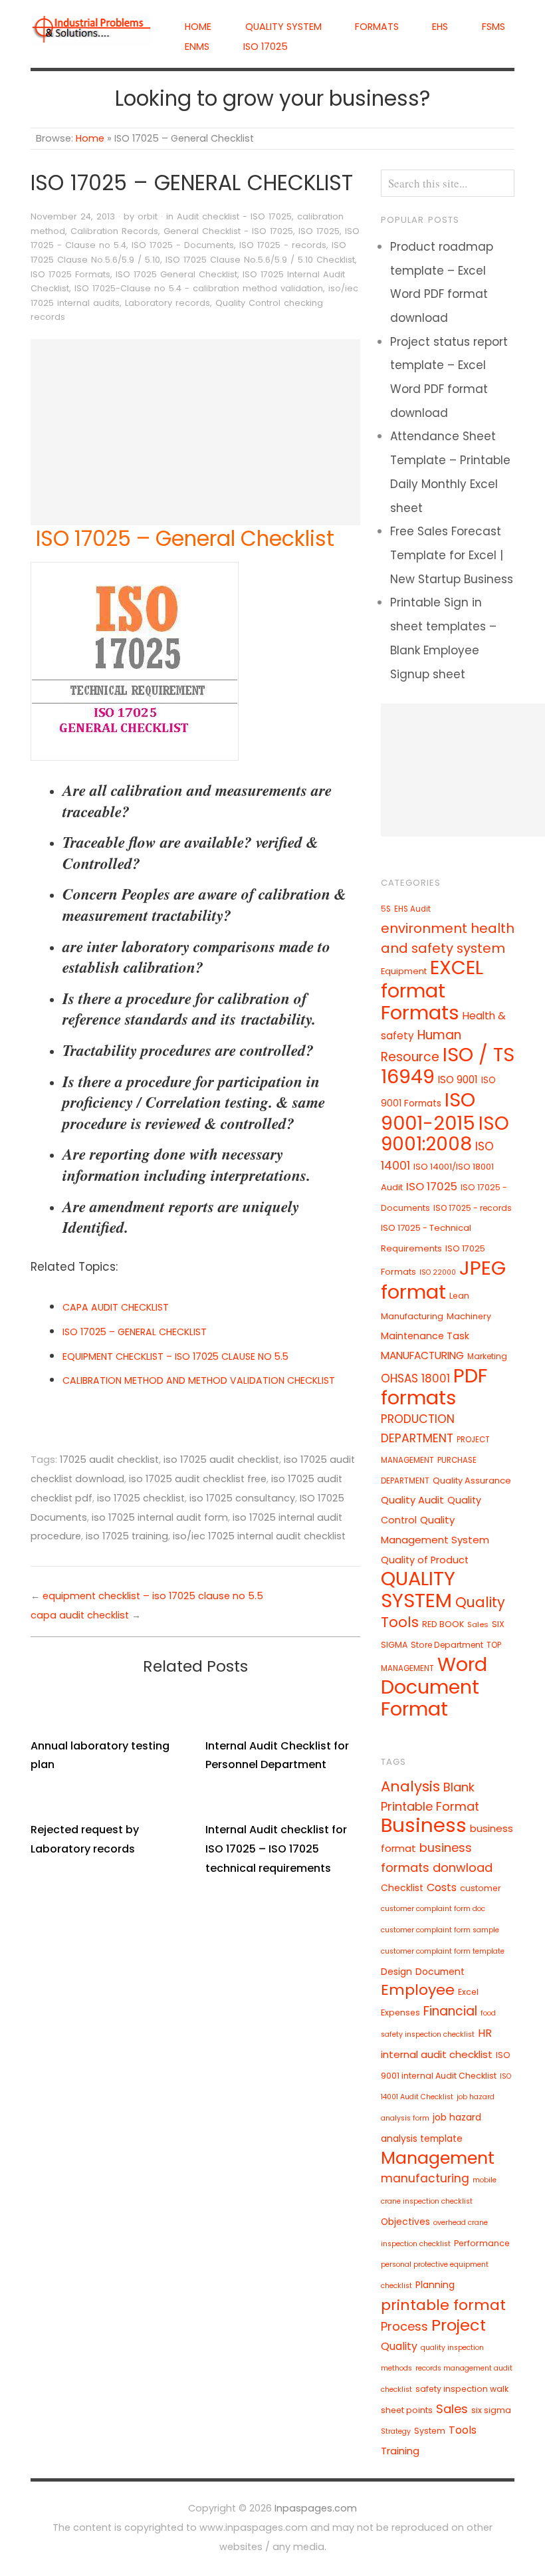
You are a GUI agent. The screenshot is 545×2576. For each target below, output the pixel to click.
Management (438, 2158)
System (430, 2431)
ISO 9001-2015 (428, 1111)
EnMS (197, 47)
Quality (399, 2346)
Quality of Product (425, 1560)
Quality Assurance (472, 1481)
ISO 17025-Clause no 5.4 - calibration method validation (199, 288)
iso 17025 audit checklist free (198, 1479)
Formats (377, 27)
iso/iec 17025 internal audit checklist (259, 1536)
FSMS (493, 27)
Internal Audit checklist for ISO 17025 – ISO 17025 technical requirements (276, 1849)
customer (481, 1888)
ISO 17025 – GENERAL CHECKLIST (135, 1332)
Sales (478, 1624)
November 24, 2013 (73, 216)
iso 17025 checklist (141, 1498)
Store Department (447, 1645)
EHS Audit (412, 909)
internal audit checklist (437, 2054)
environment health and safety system (448, 938)
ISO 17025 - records (283, 245)
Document (440, 1972)
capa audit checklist (80, 1615)
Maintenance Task (425, 1336)
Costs (442, 1887)
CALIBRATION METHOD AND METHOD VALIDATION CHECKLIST (199, 1380)
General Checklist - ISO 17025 (228, 231)
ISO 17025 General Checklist (176, 274)
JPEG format (443, 1280)
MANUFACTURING (422, 1355)
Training (400, 2451)
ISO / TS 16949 (448, 1066)
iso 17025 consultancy (242, 1498)
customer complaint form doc (433, 1909)
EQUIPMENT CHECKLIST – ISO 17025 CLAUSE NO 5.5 (175, 1356)
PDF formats (434, 1386)
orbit (148, 216)
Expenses (400, 2012)
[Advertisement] (195, 432)
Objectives (405, 2222)
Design (396, 1972)
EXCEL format (432, 979)
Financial (450, 2011)
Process (404, 2326)
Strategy (396, 2431)
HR (485, 2033)
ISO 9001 (458, 1080)
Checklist (402, 1888)
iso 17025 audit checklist (221, 1460)
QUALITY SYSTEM (283, 27)
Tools (463, 2430)
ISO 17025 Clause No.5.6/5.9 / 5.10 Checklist (260, 260)
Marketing (487, 1356)
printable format (443, 2305)
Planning (435, 2285)
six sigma (491, 2410)
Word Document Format (434, 1687)
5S (386, 909)
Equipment (404, 971)
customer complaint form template (443, 1951)
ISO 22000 (438, 1272)
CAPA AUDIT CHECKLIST (116, 1307)
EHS (440, 27)
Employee (418, 1990)
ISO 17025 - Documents (183, 245)
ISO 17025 (266, 47)
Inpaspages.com (316, 2508)
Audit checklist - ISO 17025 (234, 216)
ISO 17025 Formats (70, 274)
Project (459, 2325)
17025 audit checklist (109, 1460)
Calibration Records (114, 231)
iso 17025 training (127, 1536)
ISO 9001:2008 (445, 1134)
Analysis (410, 1786)
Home (198, 27)
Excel (468, 1992)
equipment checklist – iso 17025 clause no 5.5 (153, 1596)
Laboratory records (167, 303)
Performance (482, 2243)
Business (424, 1825)
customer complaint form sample (440, 1930)
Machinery (469, 1316)
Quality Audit (412, 1500)
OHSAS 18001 (415, 1378)
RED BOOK (443, 1624)
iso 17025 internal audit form (160, 1517)
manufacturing (425, 2178)
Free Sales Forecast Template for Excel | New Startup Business (452, 555)
